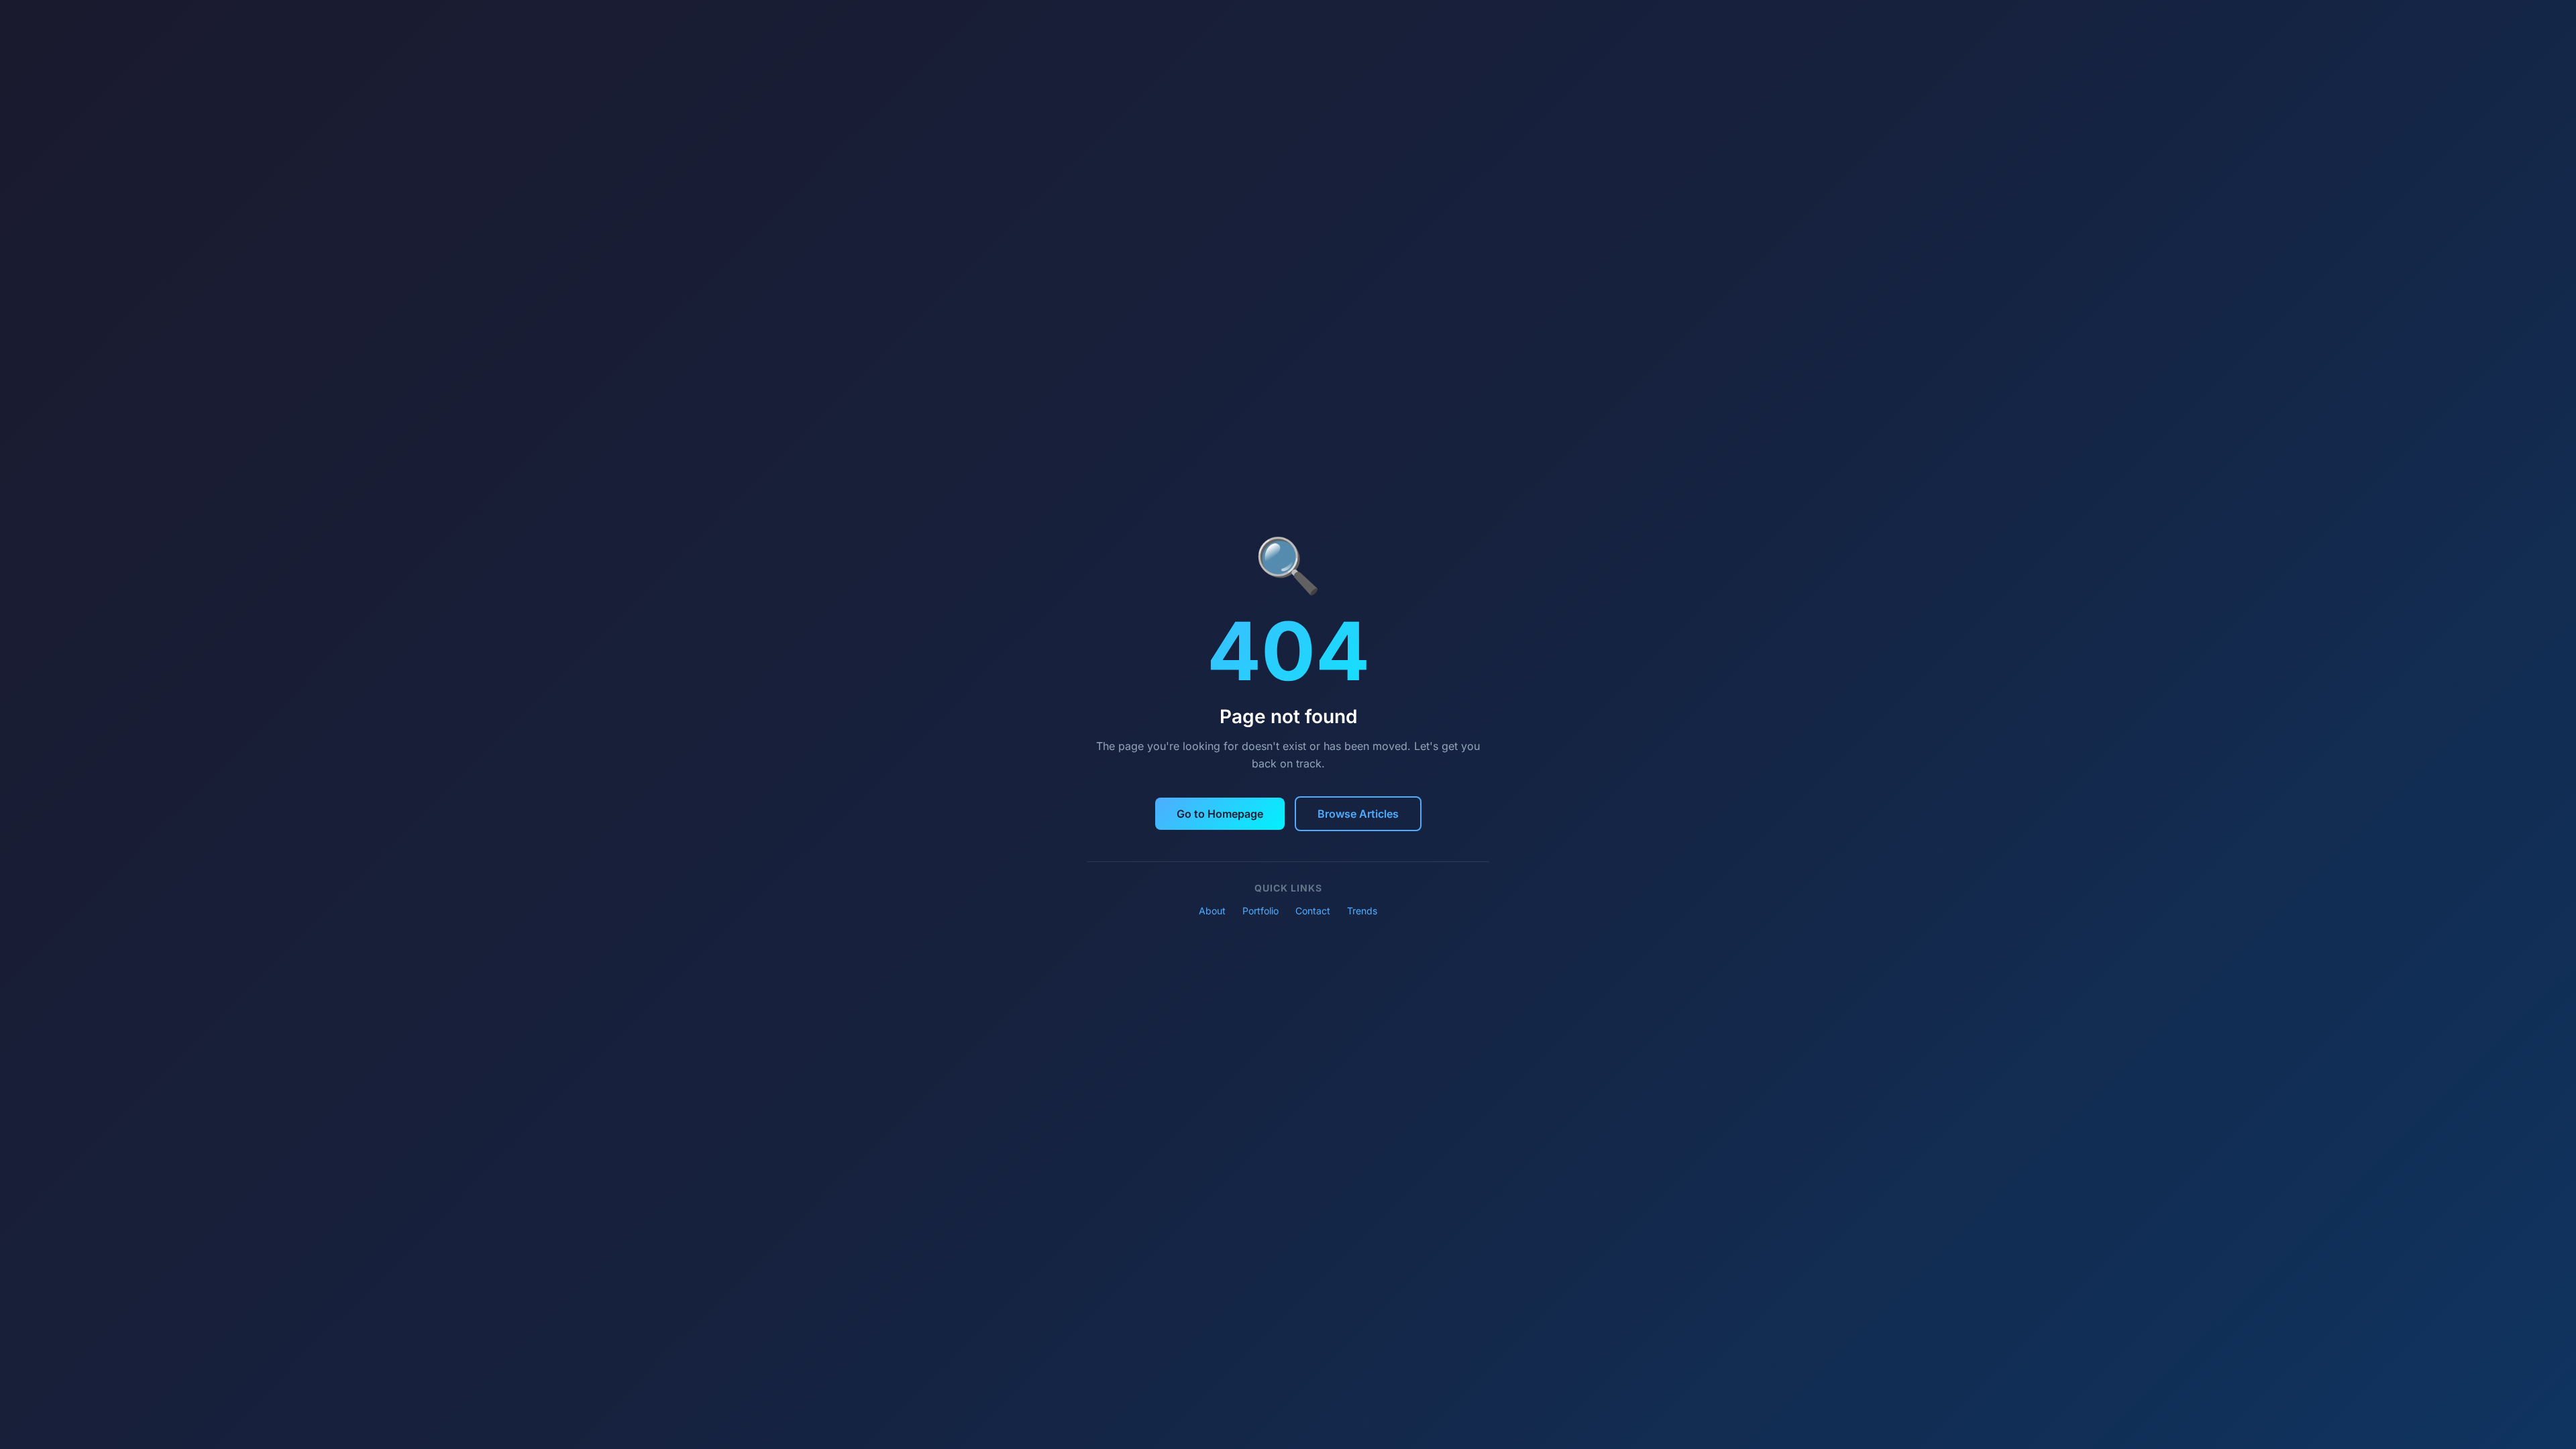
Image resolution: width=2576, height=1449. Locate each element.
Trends (1362, 911)
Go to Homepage (1220, 814)
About (1212, 911)
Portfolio (1260, 911)
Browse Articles (1358, 814)
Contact (1313, 911)
